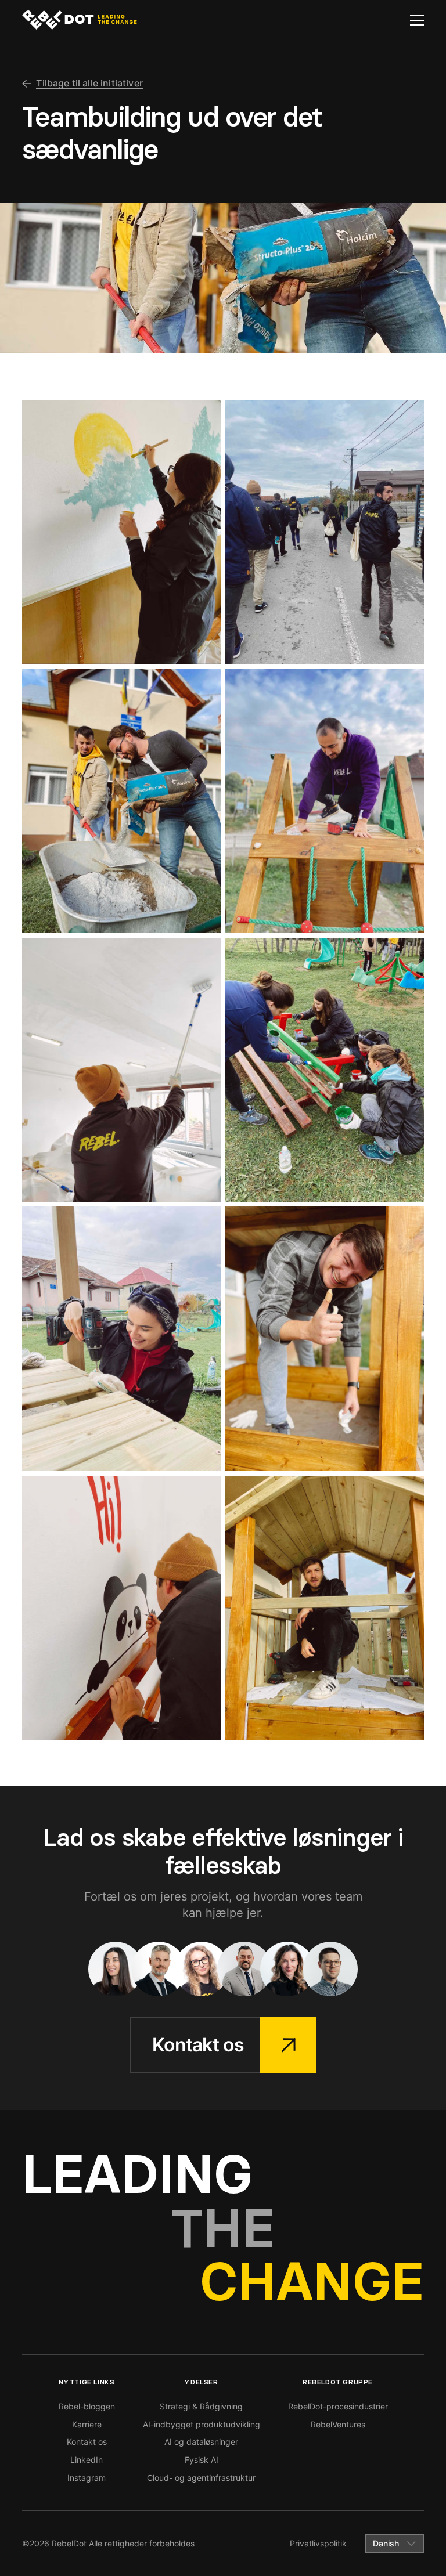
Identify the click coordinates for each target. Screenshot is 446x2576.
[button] (417, 20)
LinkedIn (87, 2460)
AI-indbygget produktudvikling (202, 2424)
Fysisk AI (202, 2460)
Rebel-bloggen (87, 2406)
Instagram (87, 2478)
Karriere (87, 2424)
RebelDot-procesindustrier (338, 2406)
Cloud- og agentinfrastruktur (201, 2478)
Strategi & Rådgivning (201, 2406)
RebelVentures (338, 2424)
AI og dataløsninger (201, 2442)
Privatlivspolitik (318, 2543)
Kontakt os (87, 2442)
